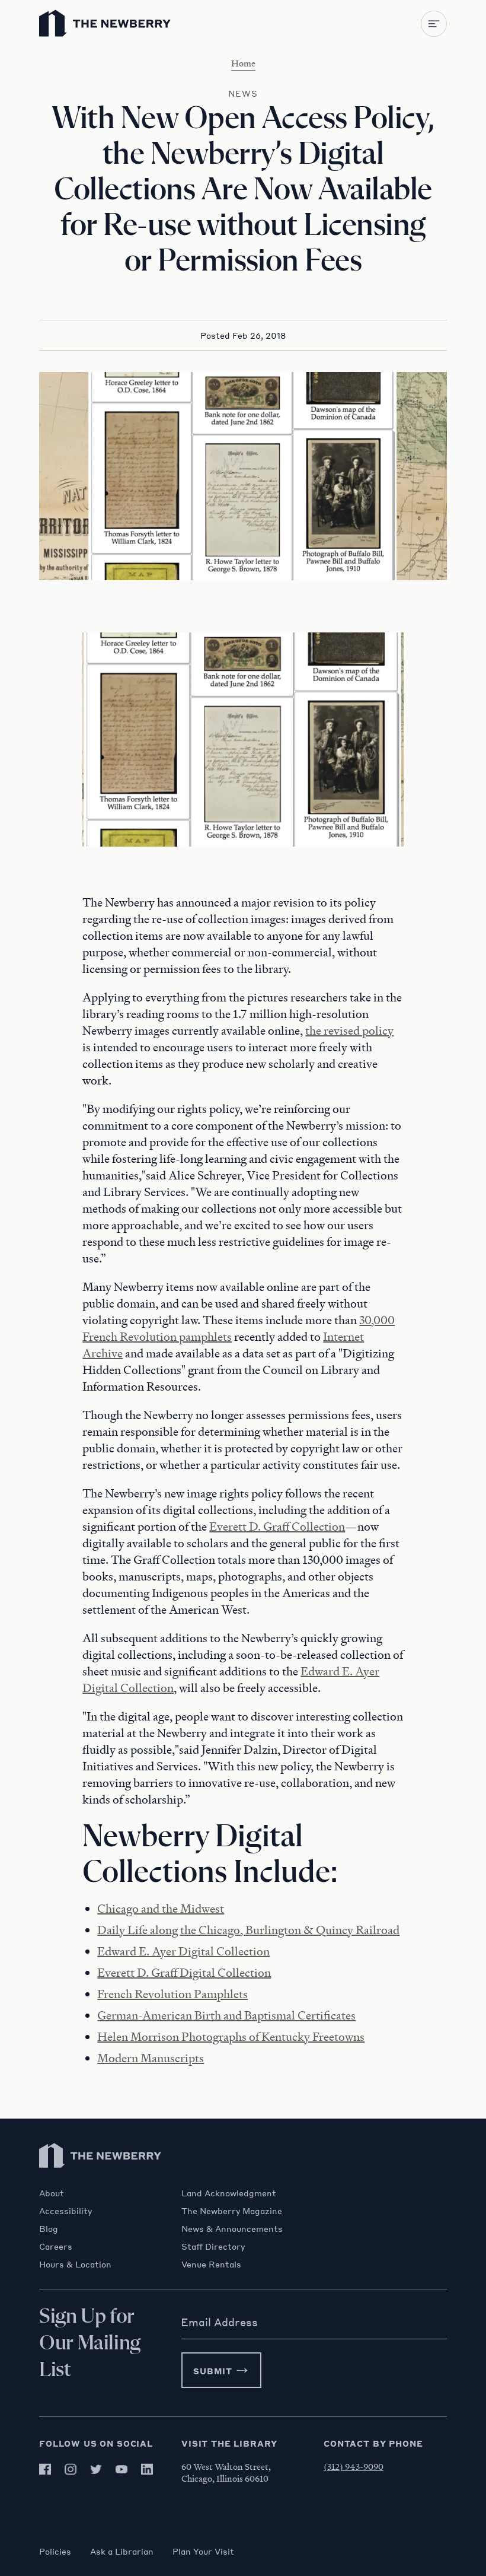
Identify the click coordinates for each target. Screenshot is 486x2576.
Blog (49, 2228)
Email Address (219, 2322)
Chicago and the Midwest (161, 1909)
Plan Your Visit (203, 2551)
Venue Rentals (211, 2264)
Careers (56, 2246)
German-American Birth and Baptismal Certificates (226, 2015)
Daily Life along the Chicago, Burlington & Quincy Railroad (248, 1930)
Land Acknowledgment (229, 2193)
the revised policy (349, 1031)
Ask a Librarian (122, 2551)
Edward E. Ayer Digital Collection (183, 1951)
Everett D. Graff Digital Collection (184, 1973)
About (52, 2193)
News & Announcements (232, 2228)
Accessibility (65, 2211)
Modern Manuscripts (151, 2058)
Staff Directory (213, 2246)
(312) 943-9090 (354, 2466)
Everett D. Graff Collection (277, 1526)
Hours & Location (75, 2264)
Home (243, 63)
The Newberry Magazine (232, 2211)
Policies (55, 2551)
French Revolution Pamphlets (172, 1994)
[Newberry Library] (101, 2182)
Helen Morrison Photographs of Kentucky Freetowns (231, 2037)
